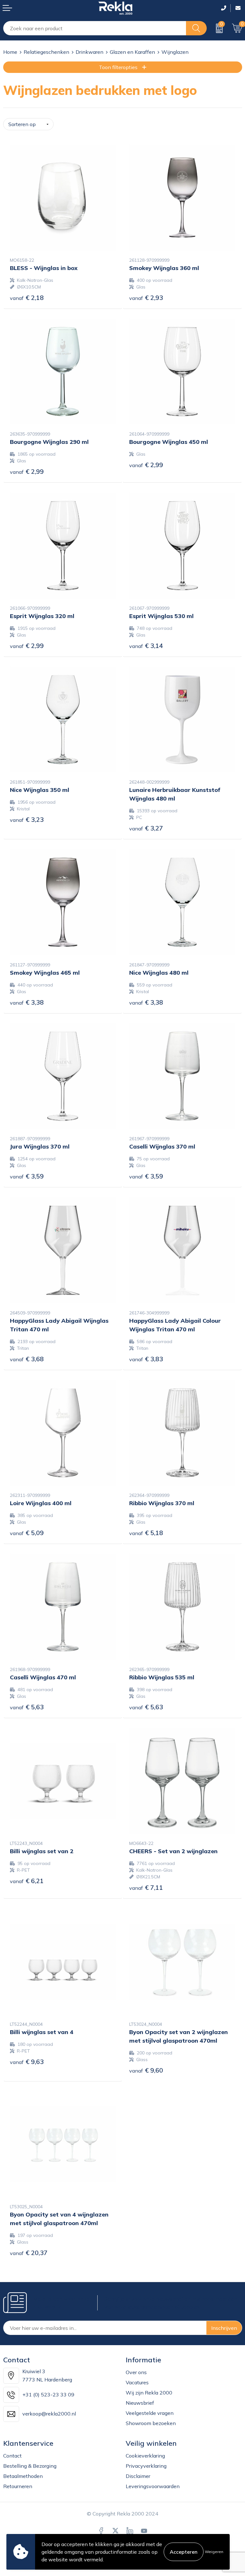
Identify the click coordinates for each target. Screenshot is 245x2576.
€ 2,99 (27, 471)
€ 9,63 (27, 2062)
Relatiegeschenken (46, 52)
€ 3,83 (146, 1359)
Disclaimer (138, 2476)
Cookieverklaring (145, 2456)
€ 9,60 (146, 2070)
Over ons (136, 2372)
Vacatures (137, 2382)
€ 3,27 (146, 828)
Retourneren (18, 2486)
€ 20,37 (29, 2253)
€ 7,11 (146, 1887)
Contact (12, 2456)
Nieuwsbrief (140, 2403)
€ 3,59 (27, 1176)
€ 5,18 (146, 1533)
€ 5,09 (27, 1533)
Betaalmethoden (23, 2476)
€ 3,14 (146, 646)
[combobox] (95, 28)
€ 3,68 (27, 1359)
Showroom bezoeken (151, 2423)
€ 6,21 (27, 1881)
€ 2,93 (146, 298)
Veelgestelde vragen (150, 2413)
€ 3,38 (27, 1002)
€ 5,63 (27, 1707)
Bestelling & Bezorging (30, 2466)
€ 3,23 (27, 819)
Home (10, 52)
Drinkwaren (89, 52)
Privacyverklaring (146, 2466)
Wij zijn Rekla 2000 (149, 2393)
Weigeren (214, 2552)
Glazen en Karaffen (132, 52)
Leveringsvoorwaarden (153, 2486)
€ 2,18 (27, 298)
